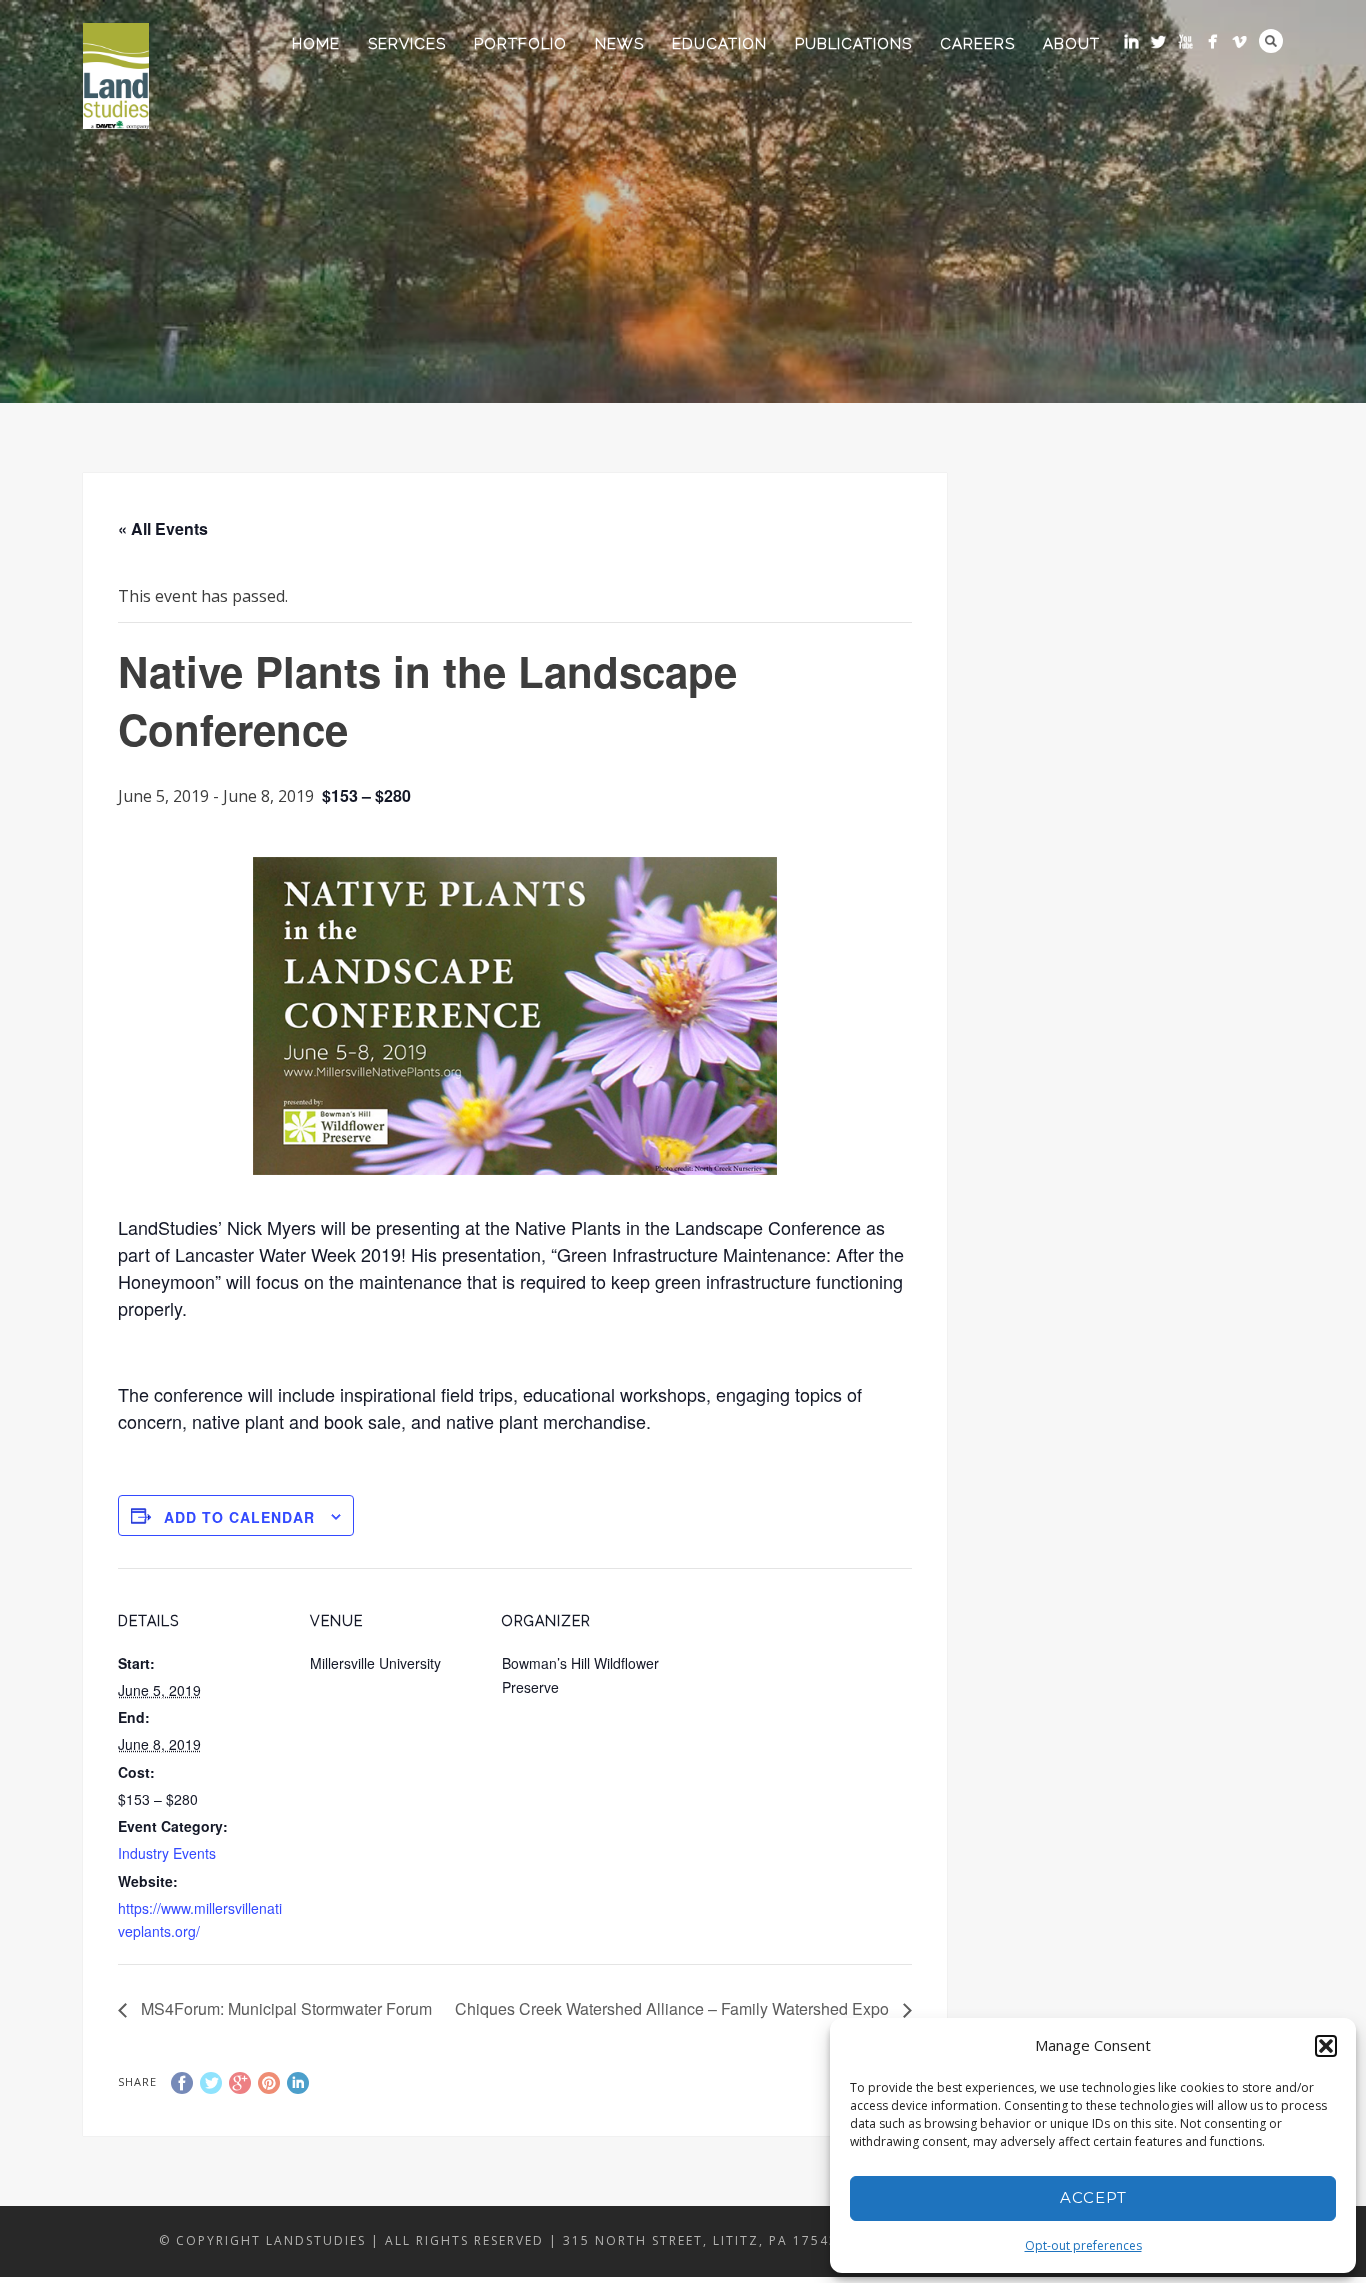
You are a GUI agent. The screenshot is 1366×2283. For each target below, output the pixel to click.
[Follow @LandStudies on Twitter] (1158, 41)
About (1071, 44)
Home (316, 44)
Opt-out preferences (1083, 2245)
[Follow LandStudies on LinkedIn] (1131, 41)
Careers (977, 44)
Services (407, 44)
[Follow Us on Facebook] (1212, 41)
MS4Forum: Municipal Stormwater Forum (284, 2008)
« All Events (163, 528)
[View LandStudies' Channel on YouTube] (1185, 41)
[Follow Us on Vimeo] (1239, 41)
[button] (1326, 2046)
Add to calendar (239, 1517)
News (619, 44)
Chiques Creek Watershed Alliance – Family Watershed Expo (674, 2008)
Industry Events (167, 1853)
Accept (1093, 2197)
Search (1271, 41)
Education (719, 44)
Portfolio (520, 44)
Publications (853, 44)
